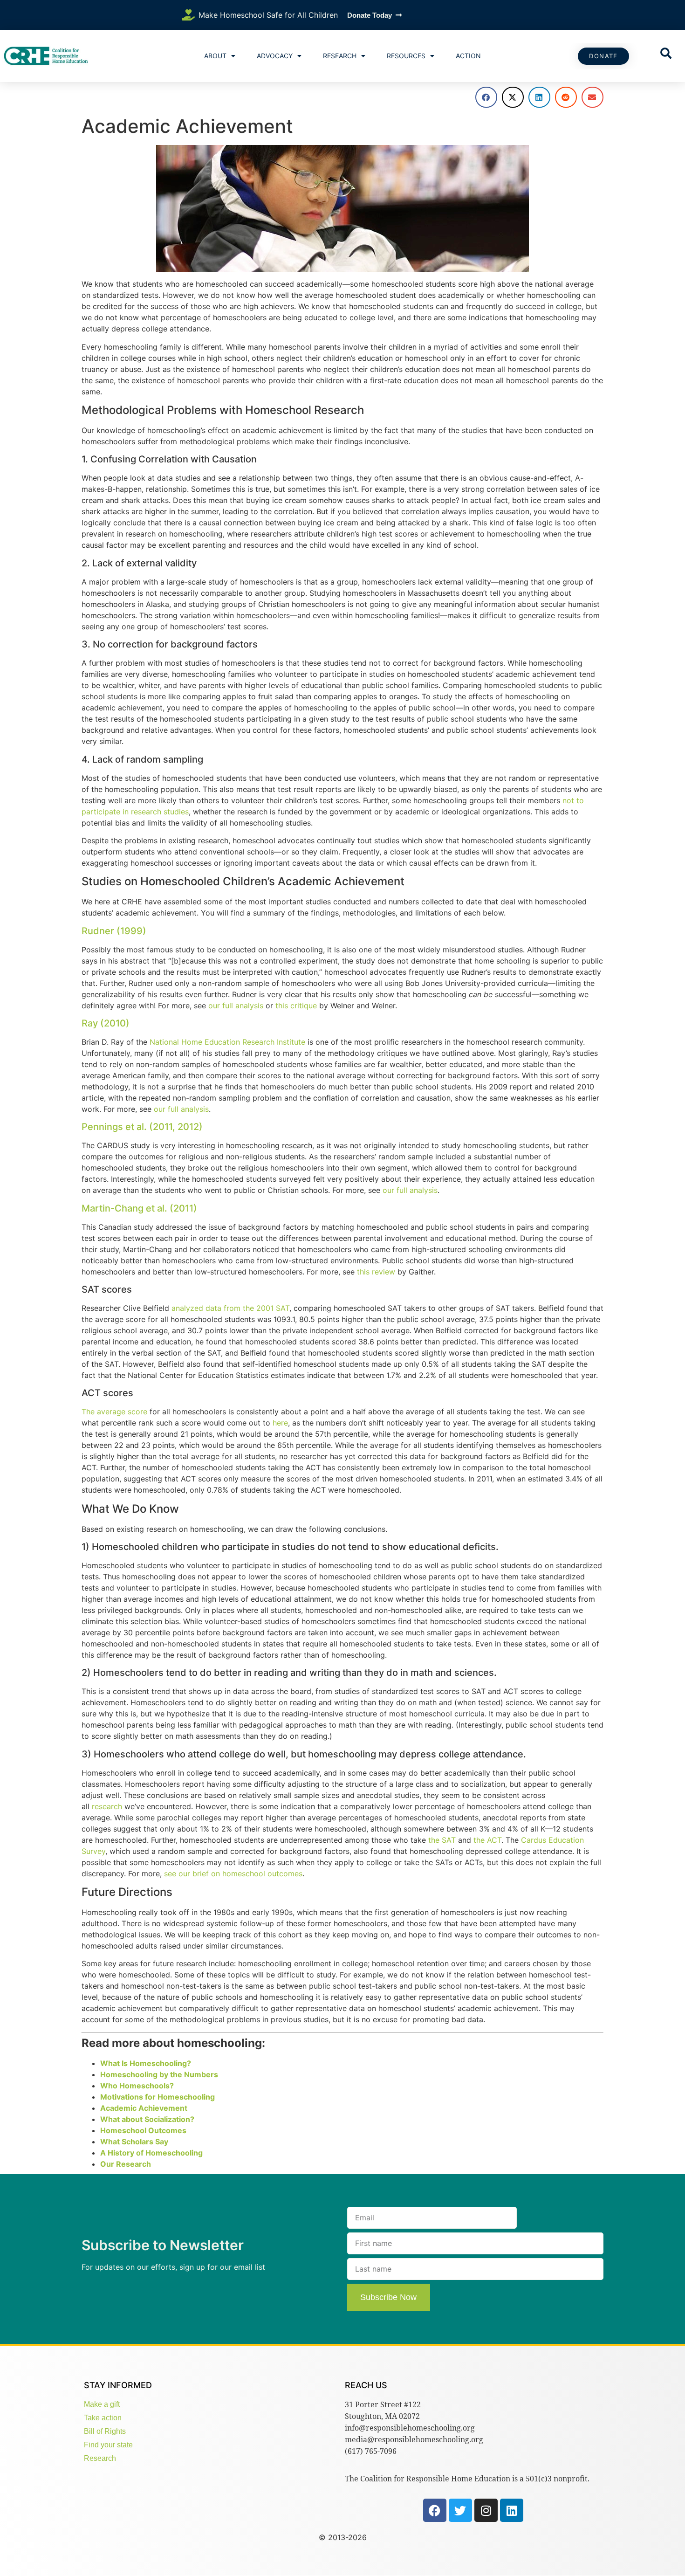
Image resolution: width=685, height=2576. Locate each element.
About (215, 56)
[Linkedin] (512, 2510)
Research (340, 56)
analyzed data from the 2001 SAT (230, 1308)
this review (376, 1272)
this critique (296, 1006)
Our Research (126, 2164)
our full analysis (236, 1006)
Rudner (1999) (114, 931)
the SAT (442, 1840)
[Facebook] (435, 2510)
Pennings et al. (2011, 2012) (142, 1127)
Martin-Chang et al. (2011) (139, 1208)
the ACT (487, 1840)
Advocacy (275, 56)
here (280, 1423)
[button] (486, 97)
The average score (114, 1412)
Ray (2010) (106, 1023)
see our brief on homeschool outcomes (233, 1873)
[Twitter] (460, 2510)
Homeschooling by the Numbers (159, 2074)
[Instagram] (486, 2510)
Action (468, 56)
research (107, 1806)
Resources (406, 56)
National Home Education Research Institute (227, 1042)
